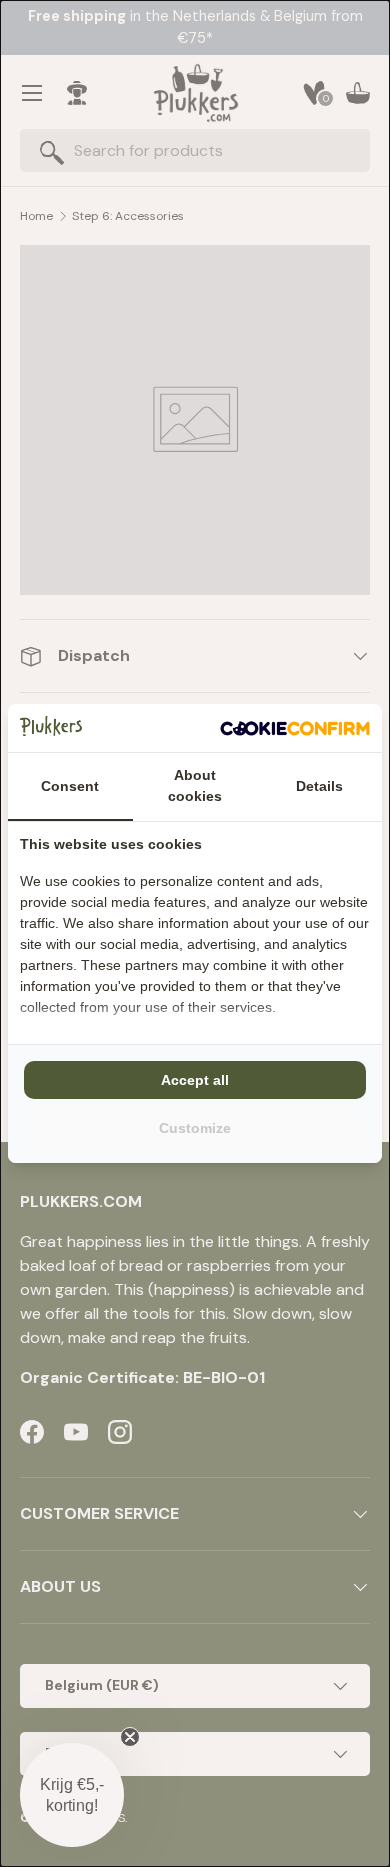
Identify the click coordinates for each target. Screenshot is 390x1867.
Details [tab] (319, 786)
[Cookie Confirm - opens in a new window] (295, 728)
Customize (195, 1128)
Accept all (195, 1080)
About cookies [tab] (195, 785)
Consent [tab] (70, 786)
